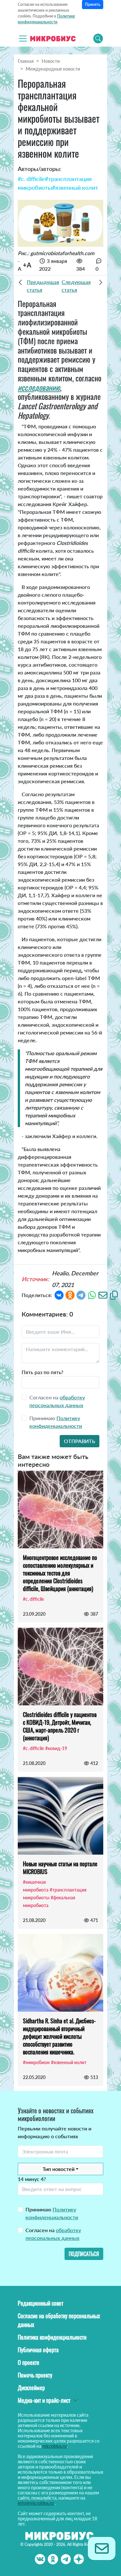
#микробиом (36, 2062)
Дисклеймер (31, 2388)
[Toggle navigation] (23, 39)
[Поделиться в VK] (59, 1294)
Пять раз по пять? (42, 1372)
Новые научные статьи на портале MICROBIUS (60, 1868)
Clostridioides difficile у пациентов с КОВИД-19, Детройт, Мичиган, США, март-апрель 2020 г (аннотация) (60, 1726)
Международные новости (53, 69)
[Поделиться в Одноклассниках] (70, 1294)
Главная (26, 61)
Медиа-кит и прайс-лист (44, 2400)
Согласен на (53, 2234)
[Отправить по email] (103, 1294)
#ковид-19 (56, 1748)
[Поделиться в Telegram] (81, 1294)
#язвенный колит (75, 187)
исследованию (39, 387)
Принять (93, 4)
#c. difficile (31, 179)
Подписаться (84, 2254)
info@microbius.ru (36, 2503)
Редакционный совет (40, 2303)
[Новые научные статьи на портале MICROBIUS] (60, 1816)
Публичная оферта (38, 2350)
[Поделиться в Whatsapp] (92, 1294)
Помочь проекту (35, 2375)
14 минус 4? (32, 2179)
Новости (51, 61)
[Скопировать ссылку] (114, 1294)
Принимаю (52, 2213)
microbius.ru (55, 2446)
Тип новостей (59, 2169)
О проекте (29, 2362)
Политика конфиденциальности (52, 2337)
